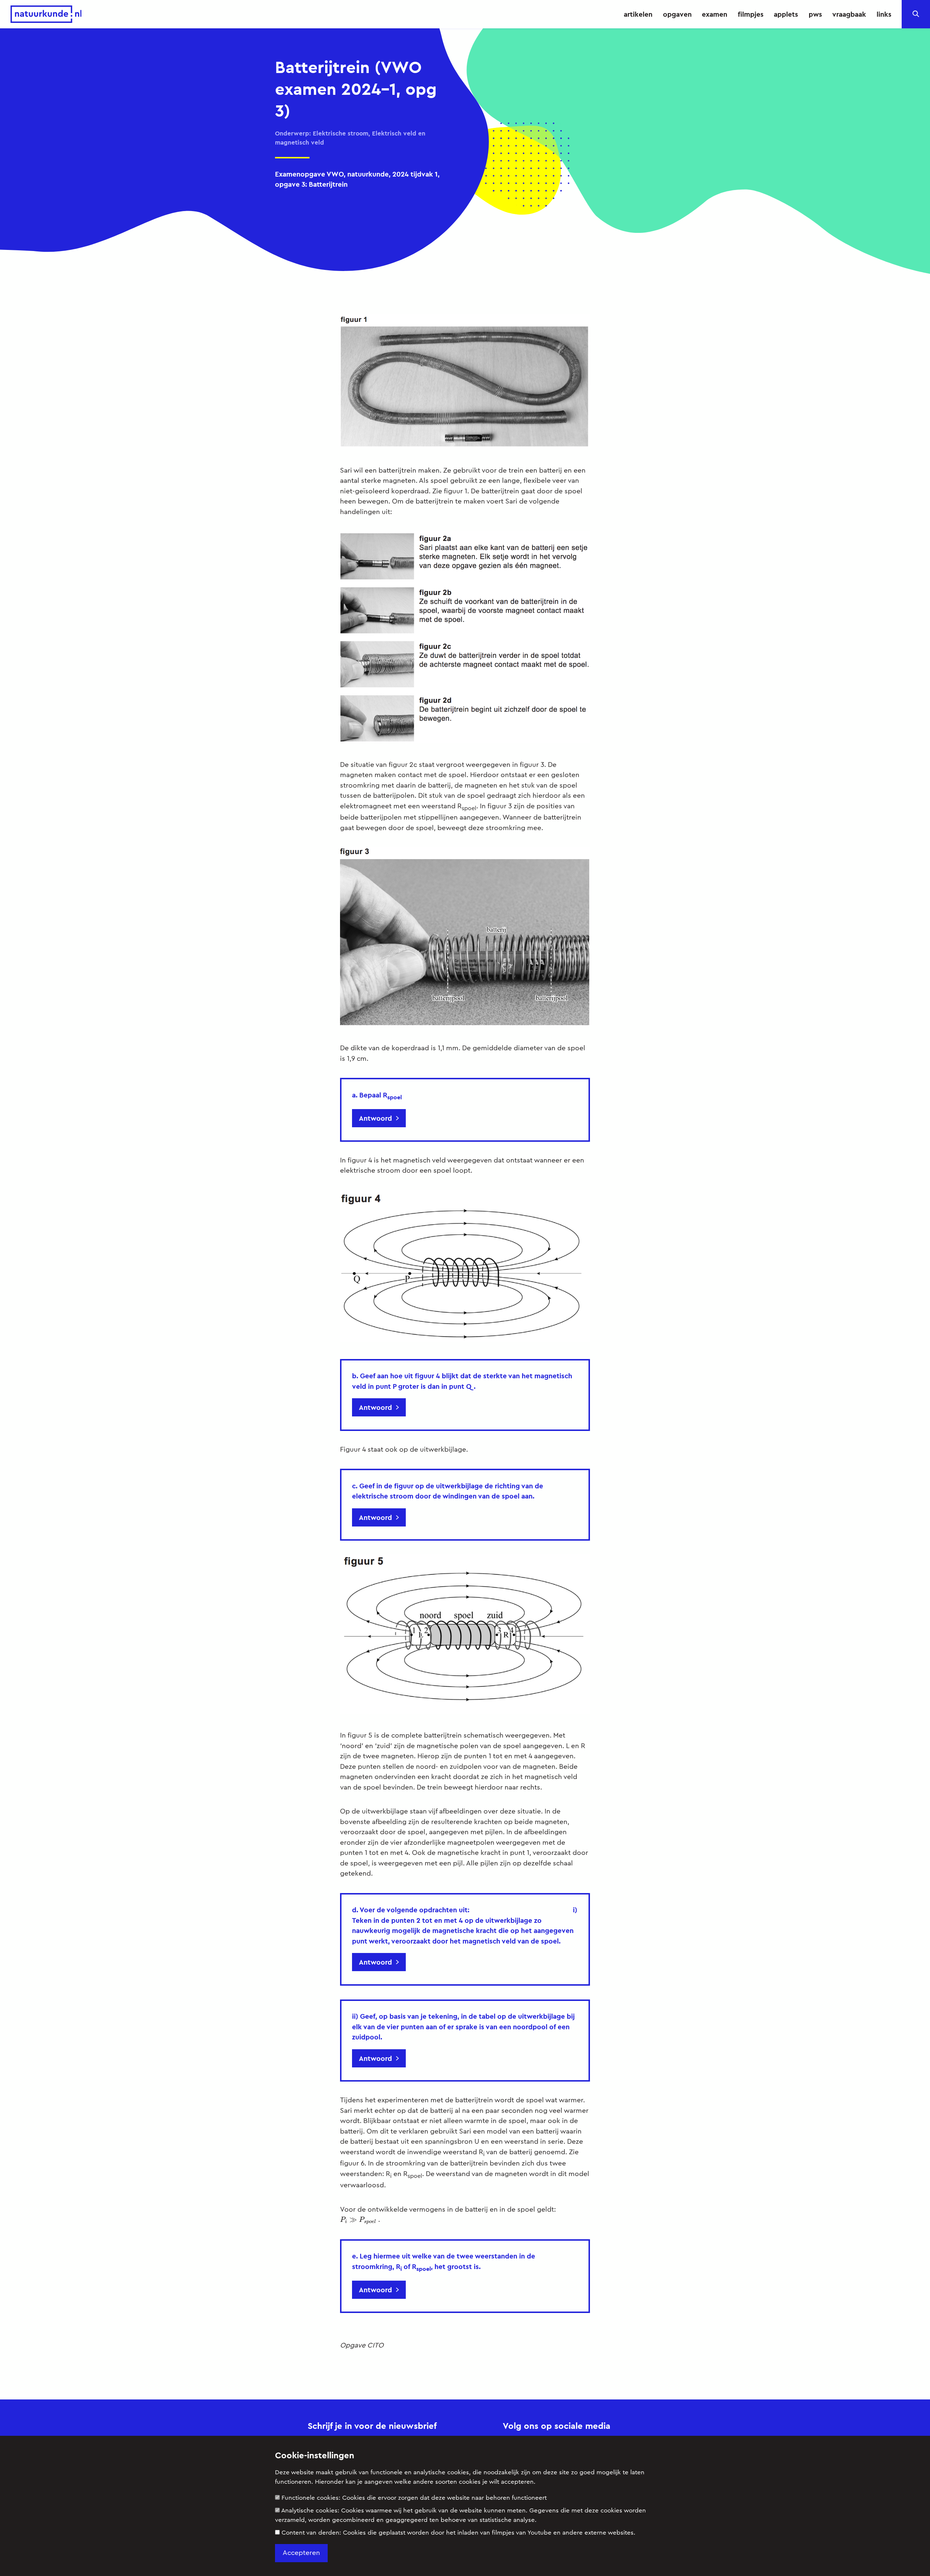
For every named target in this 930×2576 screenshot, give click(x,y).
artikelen (638, 14)
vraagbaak (849, 14)
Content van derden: (458, 2533)
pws (815, 14)
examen (715, 14)
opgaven (677, 14)
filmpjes (751, 14)
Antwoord (375, 1118)
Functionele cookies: (414, 2498)
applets (786, 14)
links (884, 14)
